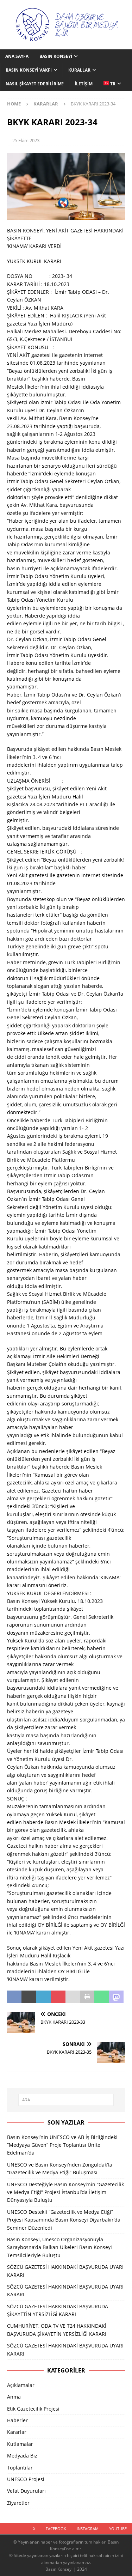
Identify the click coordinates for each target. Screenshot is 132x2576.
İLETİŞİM (84, 84)
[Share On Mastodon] (116, 1997)
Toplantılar (20, 2468)
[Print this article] (87, 1997)
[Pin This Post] (58, 1997)
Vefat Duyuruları (26, 2491)
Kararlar (17, 2432)
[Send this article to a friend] (73, 1997)
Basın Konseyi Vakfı (29, 70)
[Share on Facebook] (14, 1997)
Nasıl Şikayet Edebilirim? (35, 84)
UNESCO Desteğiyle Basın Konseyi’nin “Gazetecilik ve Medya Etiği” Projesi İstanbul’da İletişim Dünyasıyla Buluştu (65, 2192)
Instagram (88, 2529)
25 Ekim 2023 (26, 140)
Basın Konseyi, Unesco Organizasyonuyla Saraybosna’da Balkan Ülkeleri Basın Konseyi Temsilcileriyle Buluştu (59, 2247)
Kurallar (79, 70)
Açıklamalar (21, 2385)
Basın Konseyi (56, 56)
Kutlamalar (20, 2444)
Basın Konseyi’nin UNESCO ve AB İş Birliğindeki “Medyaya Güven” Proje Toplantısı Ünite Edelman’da (62, 2145)
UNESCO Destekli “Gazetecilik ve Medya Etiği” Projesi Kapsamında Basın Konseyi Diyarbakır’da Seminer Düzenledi (64, 2220)
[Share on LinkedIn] (43, 1997)
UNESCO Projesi (26, 2479)
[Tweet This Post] (29, 1997)
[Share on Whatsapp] (102, 1997)
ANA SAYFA (17, 56)
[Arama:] (66, 2100)
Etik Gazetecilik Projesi (33, 2409)
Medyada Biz (22, 2456)
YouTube (118, 2529)
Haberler (17, 2420)
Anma (14, 2397)
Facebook (56, 2529)
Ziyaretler (18, 2503)
